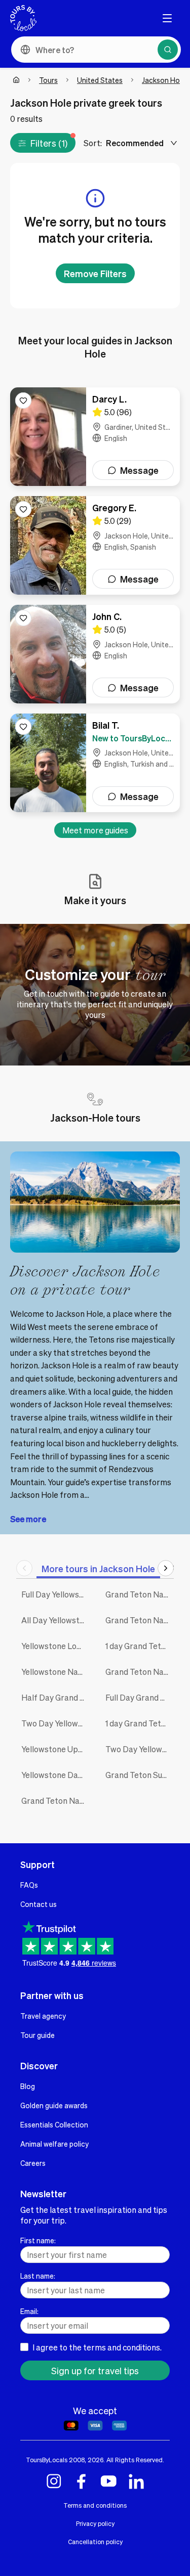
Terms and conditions (95, 2505)
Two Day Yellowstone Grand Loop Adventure (56, 1723)
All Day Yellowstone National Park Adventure (56, 1620)
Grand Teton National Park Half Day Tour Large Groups (140, 1620)
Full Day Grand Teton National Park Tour (140, 1697)
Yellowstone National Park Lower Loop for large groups (56, 1672)
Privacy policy (95, 2523)
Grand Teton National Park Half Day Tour (140, 1594)
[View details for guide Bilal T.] (95, 763)
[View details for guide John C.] (95, 654)
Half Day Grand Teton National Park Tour (56, 1697)
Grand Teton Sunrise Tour (140, 1775)
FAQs (29, 1885)
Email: (29, 2311)
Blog (28, 2086)
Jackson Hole (164, 80)
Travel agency (43, 2016)
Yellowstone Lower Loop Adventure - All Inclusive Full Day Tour (56, 1646)
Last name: (38, 2276)
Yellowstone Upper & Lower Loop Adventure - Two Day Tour (56, 1749)
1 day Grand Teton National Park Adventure (140, 1646)
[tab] (98, 1568)
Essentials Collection (54, 2124)
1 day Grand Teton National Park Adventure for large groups (140, 1723)
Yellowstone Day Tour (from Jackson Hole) (56, 1775)
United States (100, 80)
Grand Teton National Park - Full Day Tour (140, 1672)
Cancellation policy (95, 2542)
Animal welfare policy (54, 2144)
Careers (33, 2163)
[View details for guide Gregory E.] (95, 545)
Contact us (39, 1904)
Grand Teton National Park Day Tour (56, 1801)
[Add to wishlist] (23, 401)
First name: (38, 2240)
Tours (48, 80)
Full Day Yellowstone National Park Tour (56, 1594)
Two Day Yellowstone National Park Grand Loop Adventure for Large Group (140, 1749)
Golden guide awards (54, 2105)
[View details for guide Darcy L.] (95, 437)
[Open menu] (167, 18)
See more (28, 1519)
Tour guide (37, 2035)
